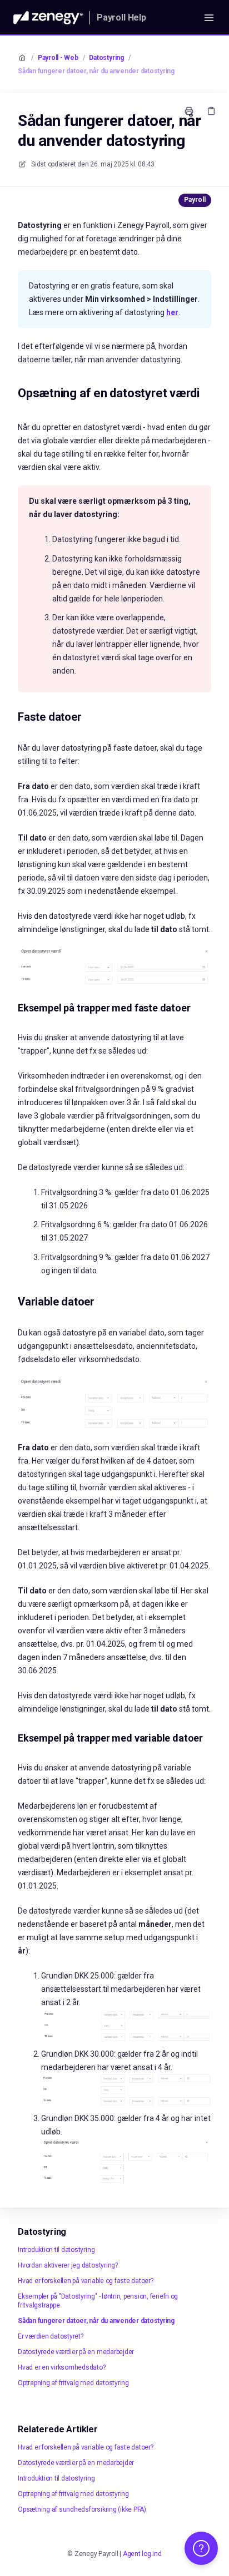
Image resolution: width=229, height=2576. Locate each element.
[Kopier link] (211, 111)
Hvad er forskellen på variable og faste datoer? (86, 2281)
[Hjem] (48, 18)
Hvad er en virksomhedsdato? (62, 2367)
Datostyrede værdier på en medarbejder (76, 2352)
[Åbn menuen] (209, 18)
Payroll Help (121, 17)
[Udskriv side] (189, 111)
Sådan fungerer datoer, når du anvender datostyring (96, 71)
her (172, 312)
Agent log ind (142, 2554)
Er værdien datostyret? (51, 2336)
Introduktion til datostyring (56, 2250)
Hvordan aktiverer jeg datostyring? (68, 2265)
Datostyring (106, 58)
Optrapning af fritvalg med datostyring (73, 2383)
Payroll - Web (58, 58)
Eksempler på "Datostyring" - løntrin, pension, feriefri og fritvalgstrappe (98, 2301)
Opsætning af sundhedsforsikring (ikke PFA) (82, 2509)
